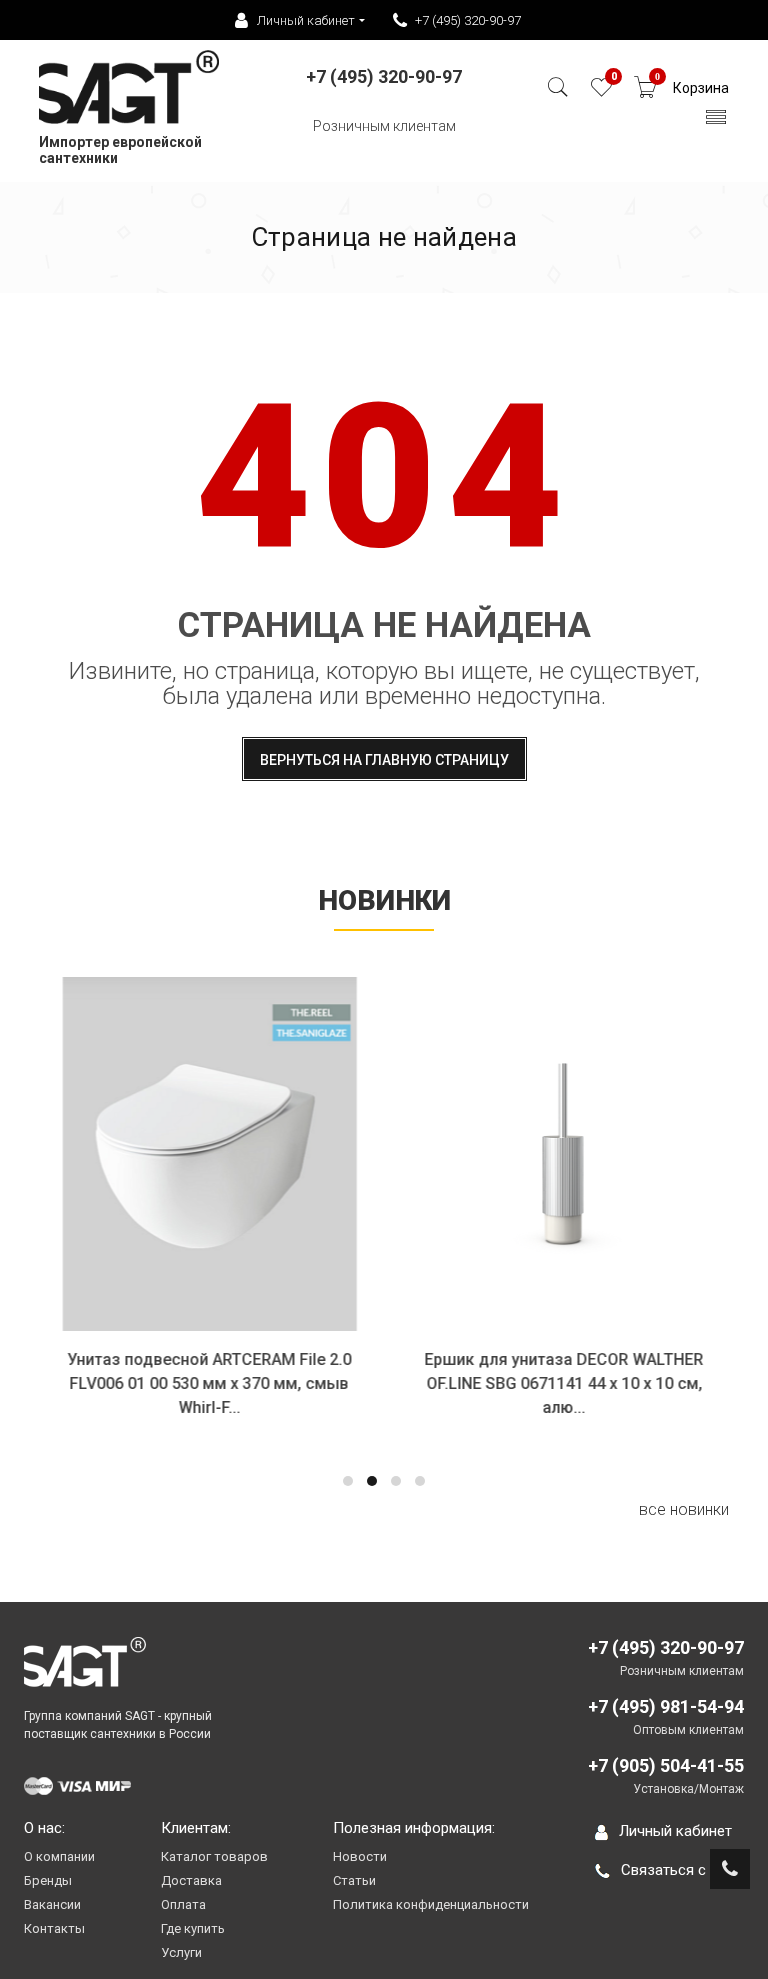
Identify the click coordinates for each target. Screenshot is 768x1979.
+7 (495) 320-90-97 (468, 20)
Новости (360, 1856)
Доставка (191, 1880)
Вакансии (52, 1904)
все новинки (684, 1509)
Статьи (354, 1880)
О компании (59, 1856)
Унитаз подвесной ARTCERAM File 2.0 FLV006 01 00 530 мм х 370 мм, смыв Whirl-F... (207, 1383)
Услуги (181, 1952)
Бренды (48, 1880)
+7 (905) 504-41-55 (666, 1765)
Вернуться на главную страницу (384, 760)
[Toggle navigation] (716, 122)
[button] (348, 1481)
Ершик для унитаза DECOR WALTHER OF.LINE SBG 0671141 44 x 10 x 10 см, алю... (561, 1383)
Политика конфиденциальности (431, 1904)
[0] (601, 92)
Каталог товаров (214, 1856)
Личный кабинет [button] (306, 20)
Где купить (193, 1928)
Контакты (54, 1928)
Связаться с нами (682, 1870)
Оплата (183, 1904)
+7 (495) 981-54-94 (666, 1706)
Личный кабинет (675, 1831)
